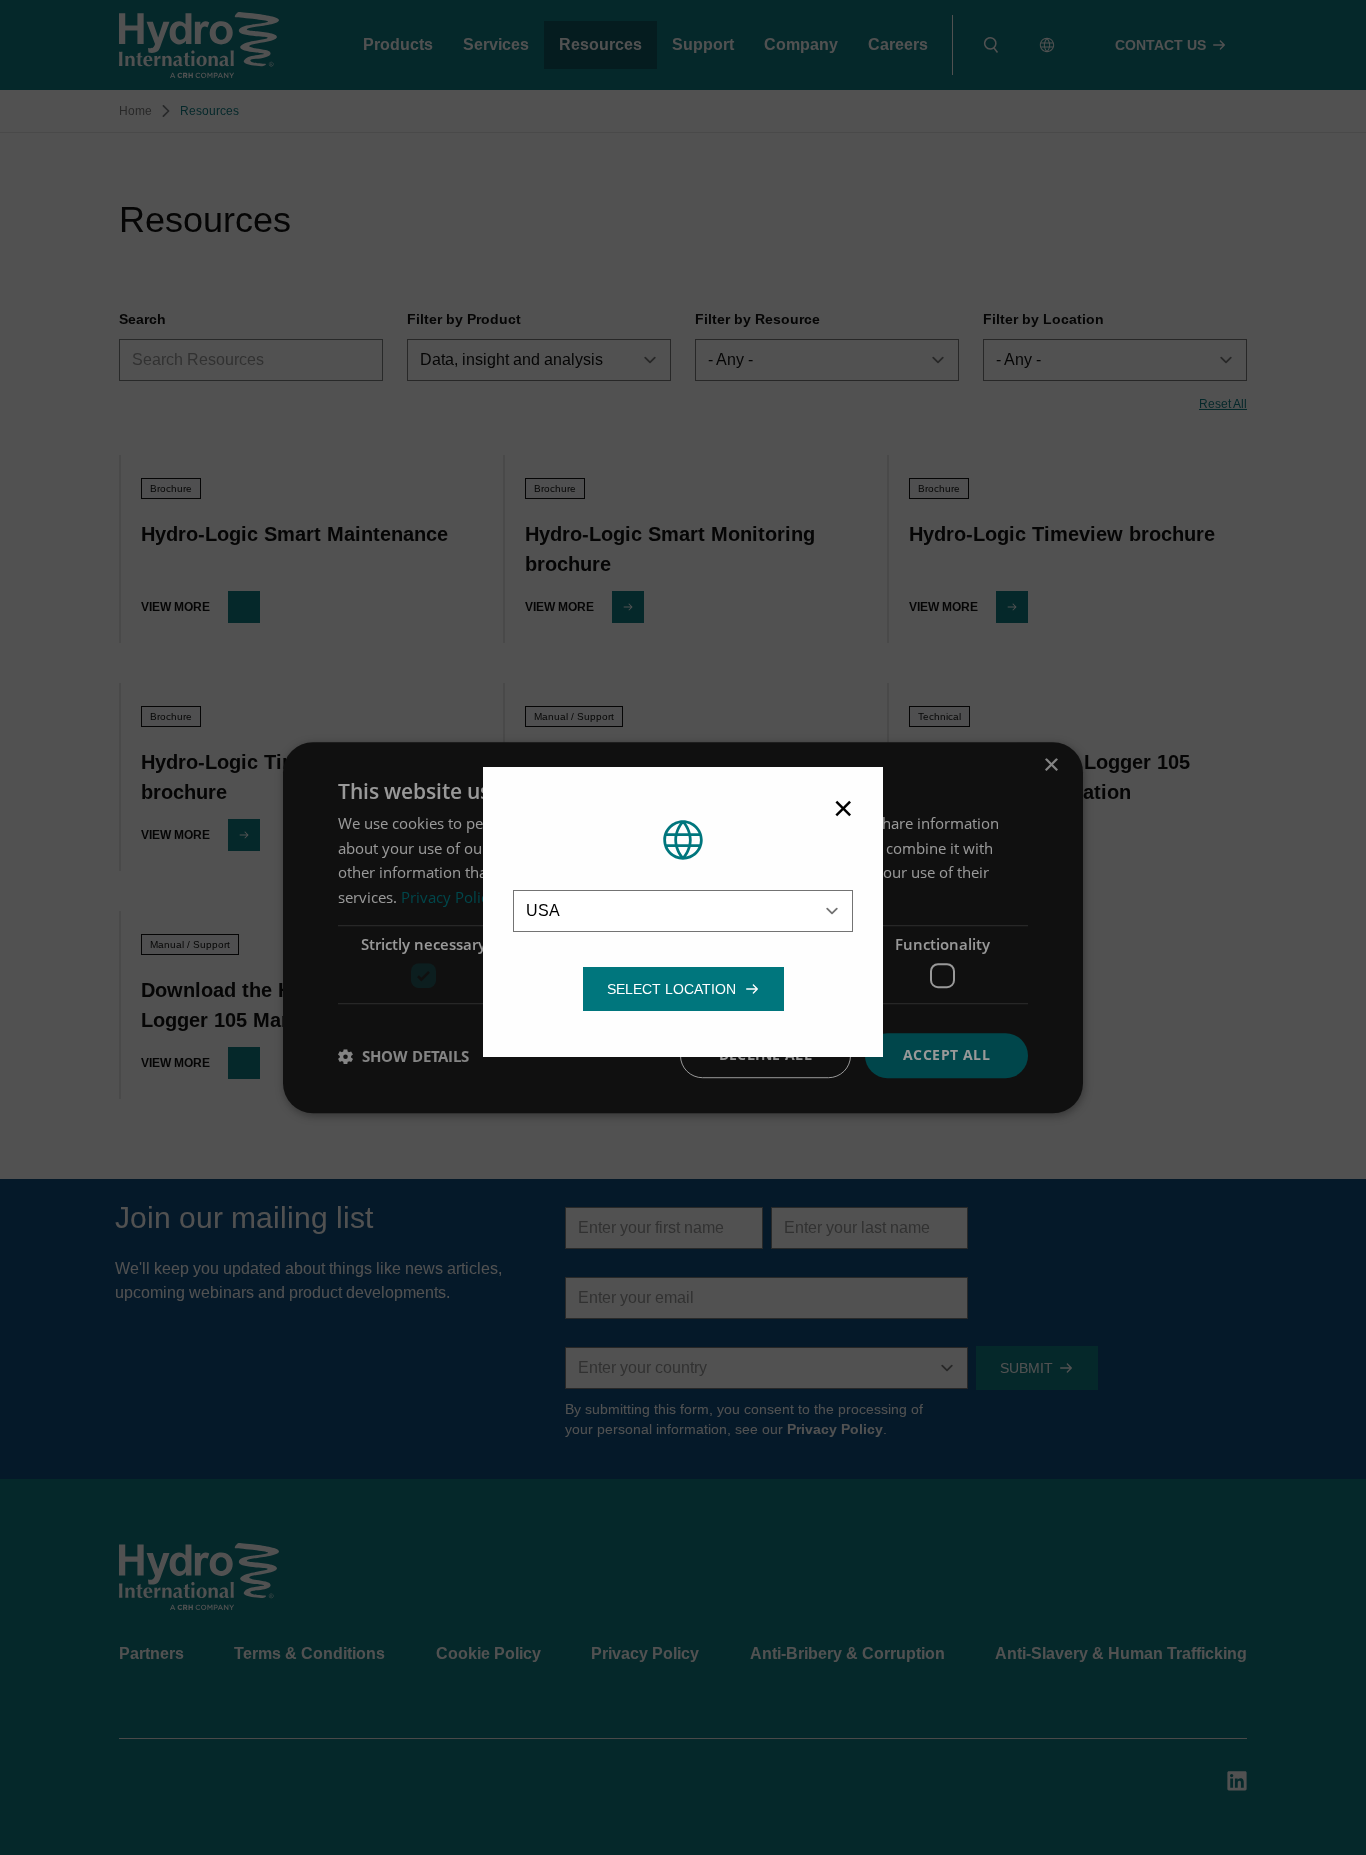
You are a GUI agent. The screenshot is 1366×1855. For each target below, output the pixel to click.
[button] (671, 989)
